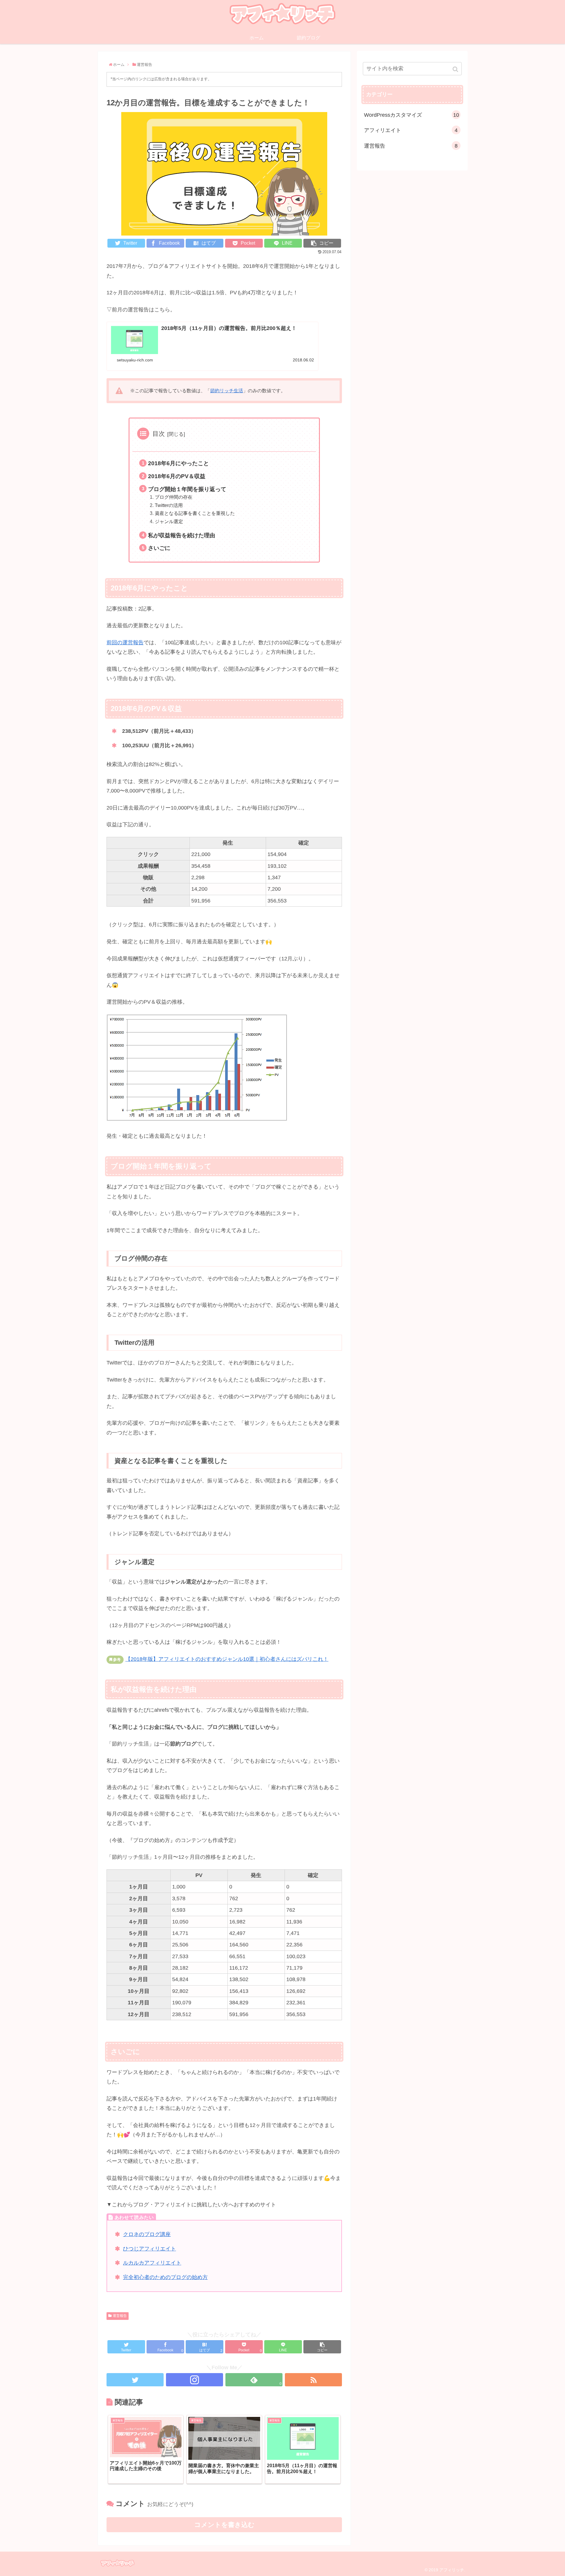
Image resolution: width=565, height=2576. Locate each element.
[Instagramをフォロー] (195, 2380)
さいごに (159, 548)
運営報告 (120, 2316)
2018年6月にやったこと (178, 463)
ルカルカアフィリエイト (152, 2263)
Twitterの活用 (169, 505)
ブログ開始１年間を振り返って (187, 489)
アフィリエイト (411, 130)
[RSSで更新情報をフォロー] (313, 2380)
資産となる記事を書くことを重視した (195, 513)
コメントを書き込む (224, 2525)
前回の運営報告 (125, 643)
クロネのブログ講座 (147, 2234)
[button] (456, 69)
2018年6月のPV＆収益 (177, 476)
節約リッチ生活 (227, 391)
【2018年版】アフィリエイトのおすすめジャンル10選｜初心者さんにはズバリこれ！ (227, 1659)
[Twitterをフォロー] (135, 2380)
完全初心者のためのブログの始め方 (165, 2277)
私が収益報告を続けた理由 (182, 535)
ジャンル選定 (169, 521)
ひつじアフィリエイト (149, 2249)
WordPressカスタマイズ (412, 115)
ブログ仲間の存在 (174, 497)
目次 (159, 434)
